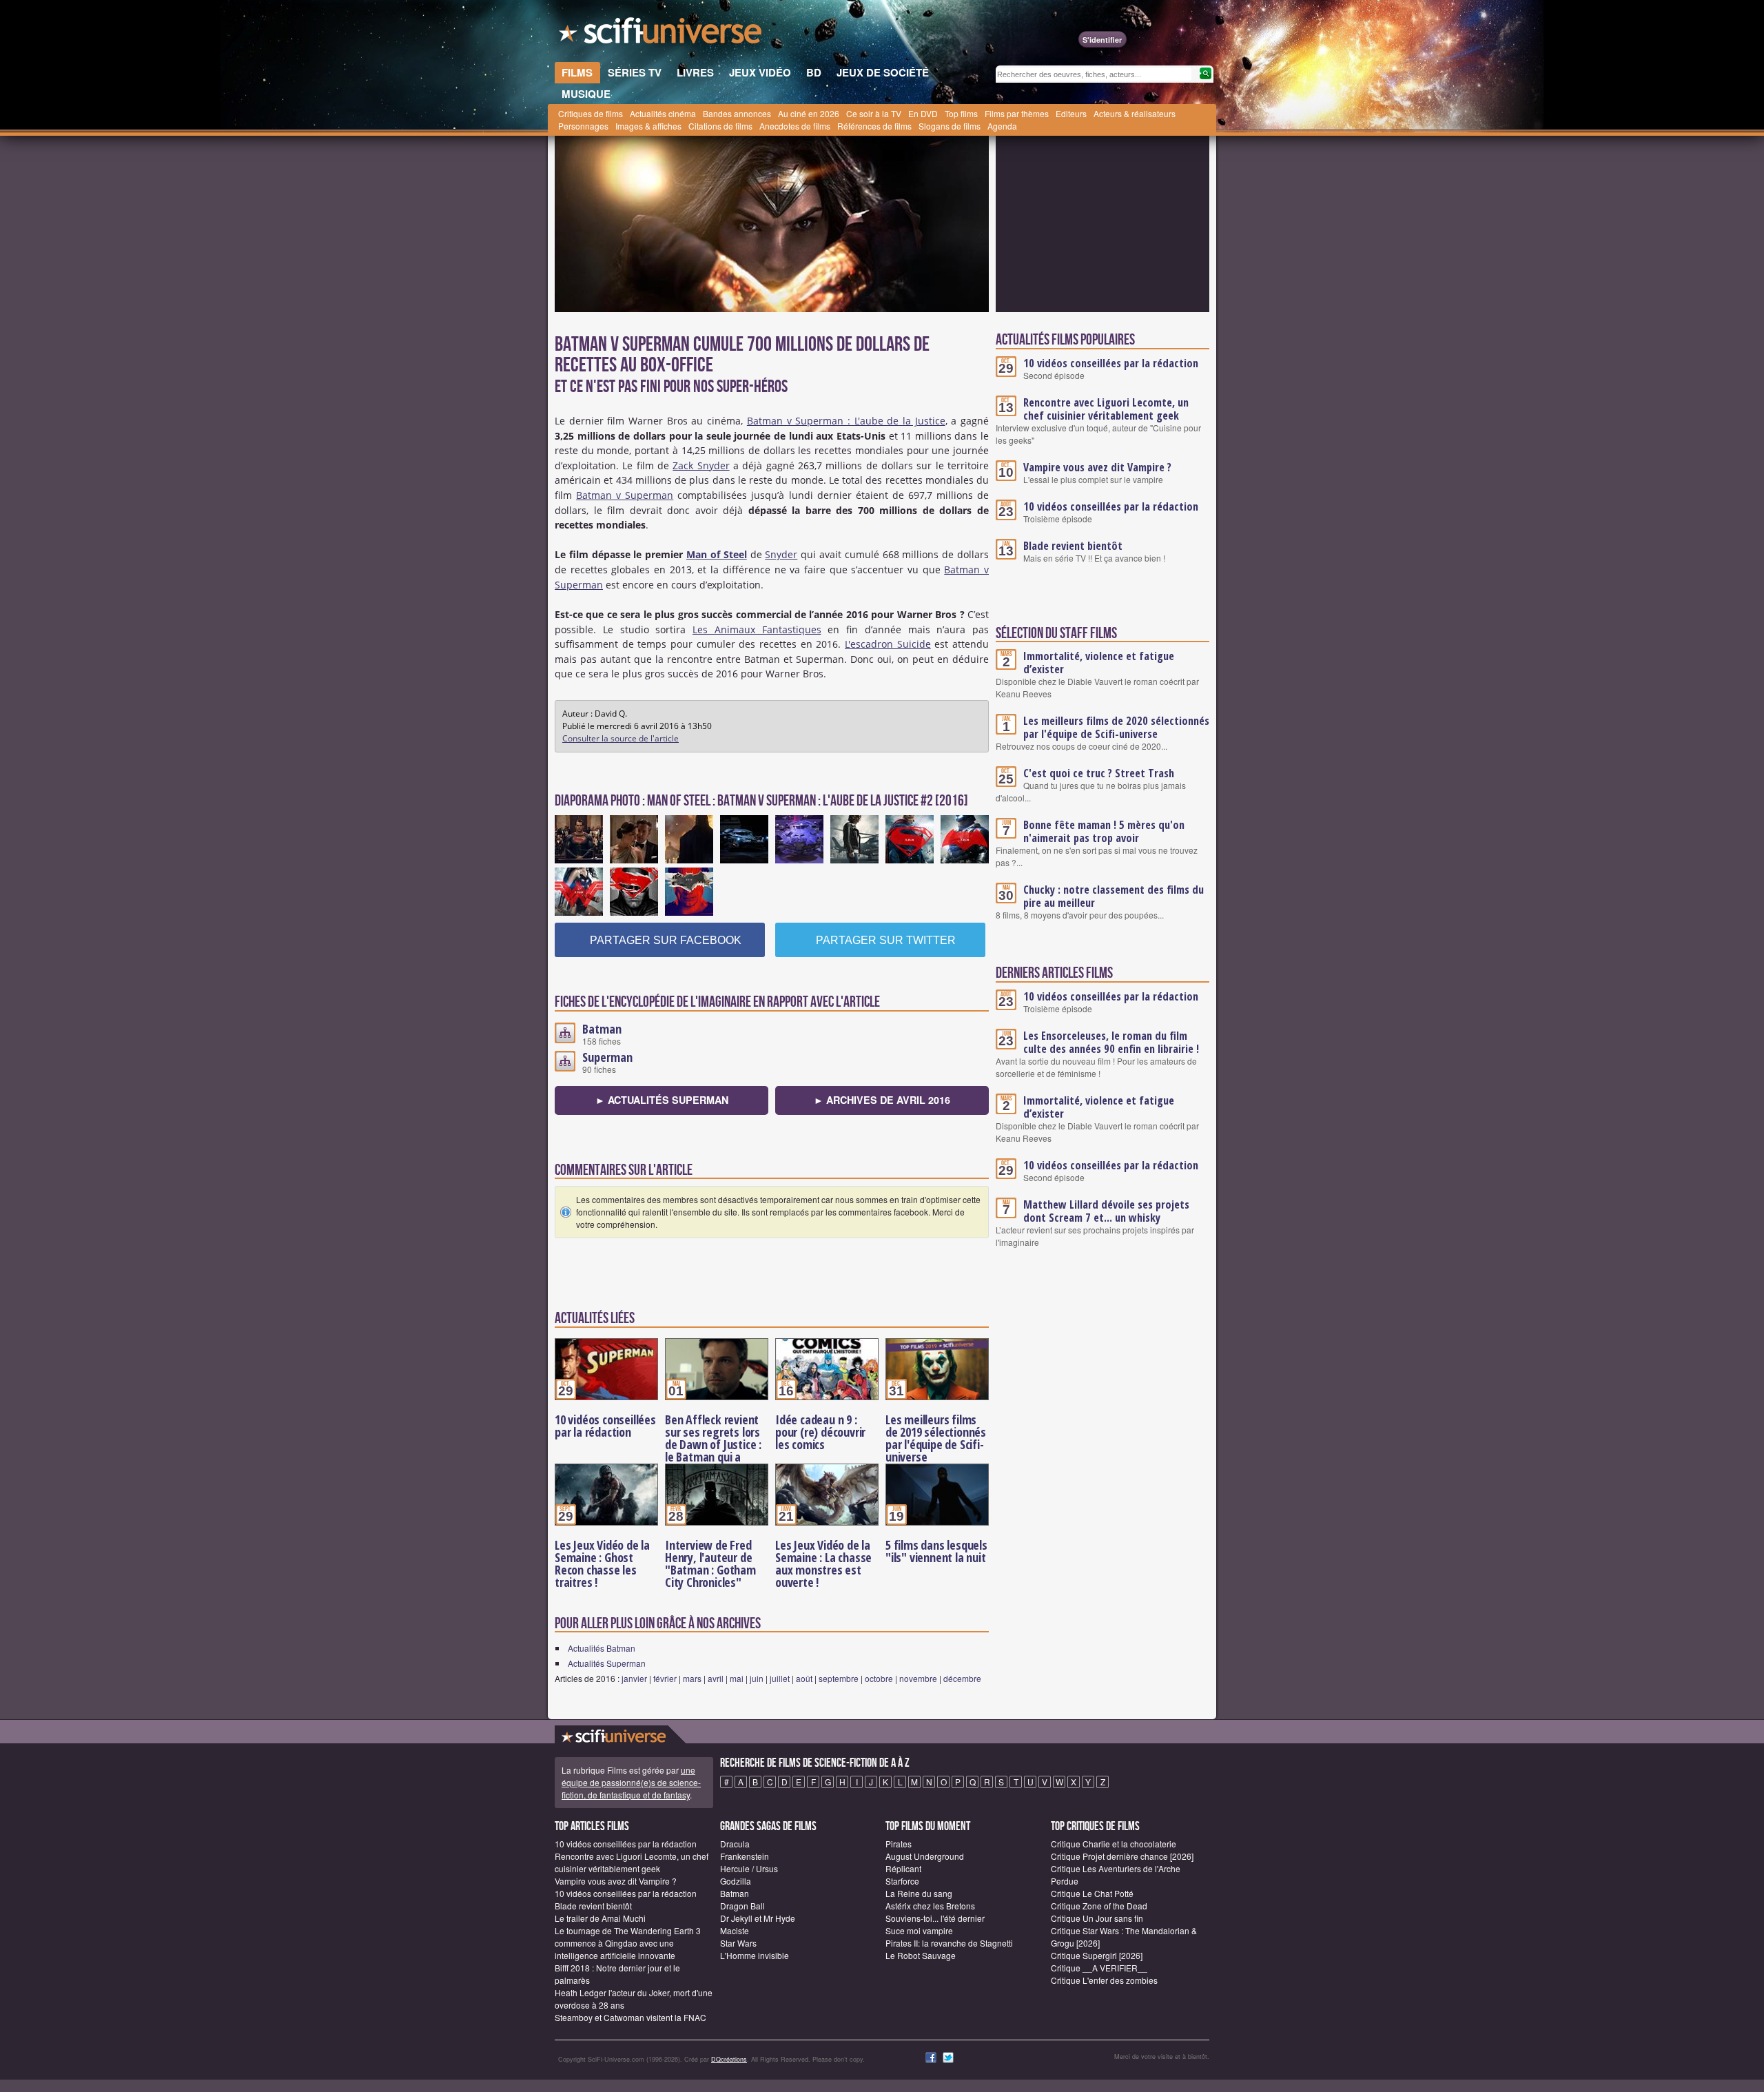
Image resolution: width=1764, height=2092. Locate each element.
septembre (839, 1678)
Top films (961, 113)
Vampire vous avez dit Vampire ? (1097, 467)
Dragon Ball (742, 1906)
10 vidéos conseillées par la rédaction (605, 1426)
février (665, 1678)
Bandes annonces (737, 113)
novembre (918, 1678)
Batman (602, 1029)
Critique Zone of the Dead (1099, 1906)
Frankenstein (745, 1856)
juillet (780, 1678)
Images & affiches (648, 126)
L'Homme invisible (755, 1955)
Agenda (1002, 126)
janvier (634, 1678)
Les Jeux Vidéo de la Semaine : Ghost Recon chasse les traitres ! (602, 1563)
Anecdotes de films (795, 126)
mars (692, 1678)
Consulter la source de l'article (621, 738)
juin (757, 1678)
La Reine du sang (919, 1893)
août (804, 1678)
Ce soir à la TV (874, 113)
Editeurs (1071, 113)
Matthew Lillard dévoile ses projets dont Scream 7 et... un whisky (1106, 1211)
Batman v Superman (625, 495)
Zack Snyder (701, 465)
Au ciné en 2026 (809, 113)
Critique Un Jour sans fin (1097, 1918)
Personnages (583, 126)
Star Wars (738, 1943)
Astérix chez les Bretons (930, 1906)
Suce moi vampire (919, 1930)
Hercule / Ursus (749, 1868)
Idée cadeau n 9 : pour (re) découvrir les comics (820, 1432)
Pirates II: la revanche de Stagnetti (949, 1943)
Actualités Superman (607, 1663)
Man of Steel (717, 554)
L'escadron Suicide (888, 644)
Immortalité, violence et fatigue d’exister (1099, 663)
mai (737, 1678)
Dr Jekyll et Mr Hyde (758, 1918)
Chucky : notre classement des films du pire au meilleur (1114, 896)
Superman (607, 1057)
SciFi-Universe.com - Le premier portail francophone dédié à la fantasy (661, 34)
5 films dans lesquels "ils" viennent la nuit (936, 1551)
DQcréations (729, 2059)
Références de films (874, 126)
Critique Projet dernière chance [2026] (1122, 1856)
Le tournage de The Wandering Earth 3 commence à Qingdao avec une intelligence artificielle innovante (628, 1943)
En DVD (923, 113)
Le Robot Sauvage (921, 1955)
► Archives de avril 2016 (882, 1100)
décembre (962, 1678)
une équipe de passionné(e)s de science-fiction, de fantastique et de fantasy (631, 1782)
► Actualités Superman (662, 1100)
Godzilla (736, 1881)
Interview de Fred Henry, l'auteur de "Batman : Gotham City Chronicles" (710, 1563)
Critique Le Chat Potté (1092, 1893)
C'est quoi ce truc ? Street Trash (1099, 773)
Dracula (735, 1844)
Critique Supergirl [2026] (1097, 1955)
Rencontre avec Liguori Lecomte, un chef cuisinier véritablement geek (1106, 409)
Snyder (781, 554)
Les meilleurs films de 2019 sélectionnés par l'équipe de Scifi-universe (936, 1438)
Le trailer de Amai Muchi (600, 1918)
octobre (879, 1678)
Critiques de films (591, 113)
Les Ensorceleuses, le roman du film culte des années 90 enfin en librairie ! (1111, 1042)
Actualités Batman (602, 1648)
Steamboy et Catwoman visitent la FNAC (630, 2017)
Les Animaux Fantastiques (757, 629)
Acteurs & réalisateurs (1135, 113)
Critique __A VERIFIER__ (1099, 1968)
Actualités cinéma (663, 113)
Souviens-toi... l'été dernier (935, 1918)
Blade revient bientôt (1073, 546)
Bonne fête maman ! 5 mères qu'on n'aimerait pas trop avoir (1104, 831)
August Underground (925, 1856)
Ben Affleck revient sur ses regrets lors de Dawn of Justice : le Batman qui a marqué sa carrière (713, 1444)
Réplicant (903, 1868)
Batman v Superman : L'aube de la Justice (846, 421)
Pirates (899, 1844)
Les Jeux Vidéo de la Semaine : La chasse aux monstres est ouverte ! (823, 1563)
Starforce (902, 1881)
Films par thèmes (1017, 113)
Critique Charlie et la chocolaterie (1114, 1844)
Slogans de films (950, 126)
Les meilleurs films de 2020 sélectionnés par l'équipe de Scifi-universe (1116, 727)
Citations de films (720, 126)
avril (716, 1678)
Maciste (735, 1930)
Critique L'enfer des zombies (1104, 1980)
